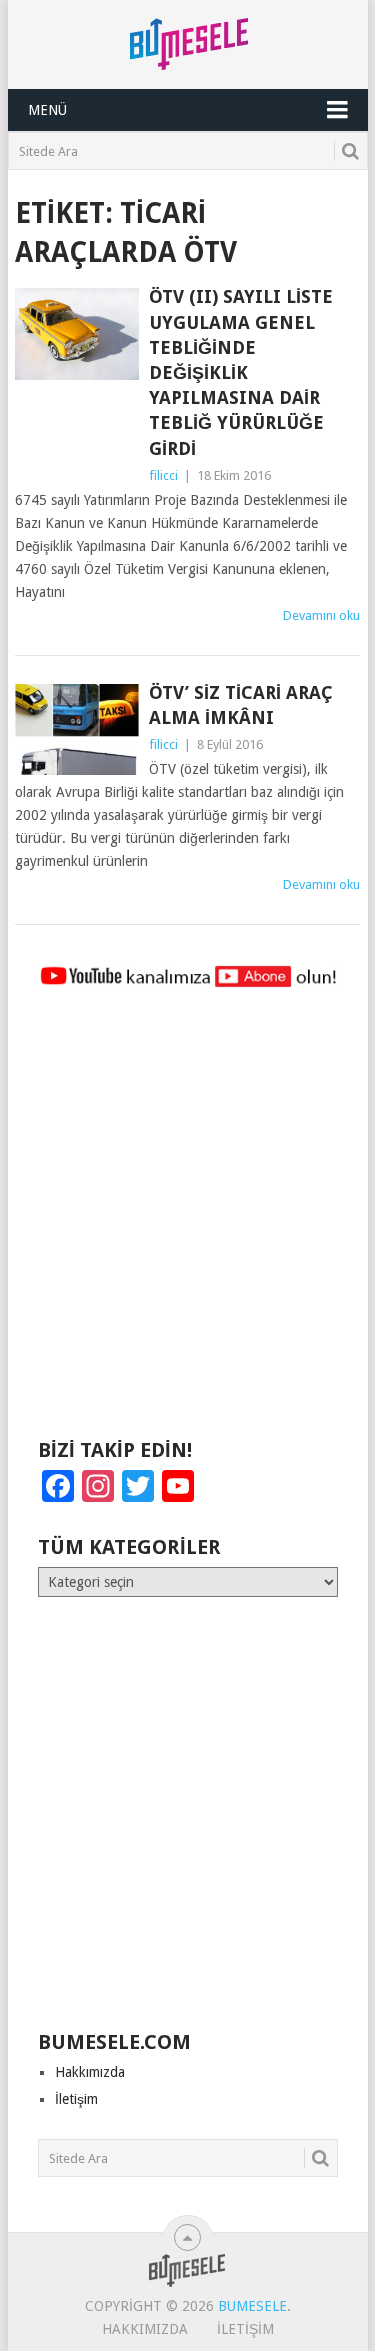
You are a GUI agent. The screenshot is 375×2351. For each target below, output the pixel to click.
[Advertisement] (187, 1222)
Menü (47, 110)
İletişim (76, 2099)
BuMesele (252, 2306)
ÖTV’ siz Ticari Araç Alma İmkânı (241, 705)
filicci (163, 475)
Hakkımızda (90, 2072)
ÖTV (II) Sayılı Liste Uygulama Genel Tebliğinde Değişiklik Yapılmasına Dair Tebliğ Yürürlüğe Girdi (241, 372)
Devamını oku (321, 615)
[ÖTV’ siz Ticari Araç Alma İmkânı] (77, 730)
